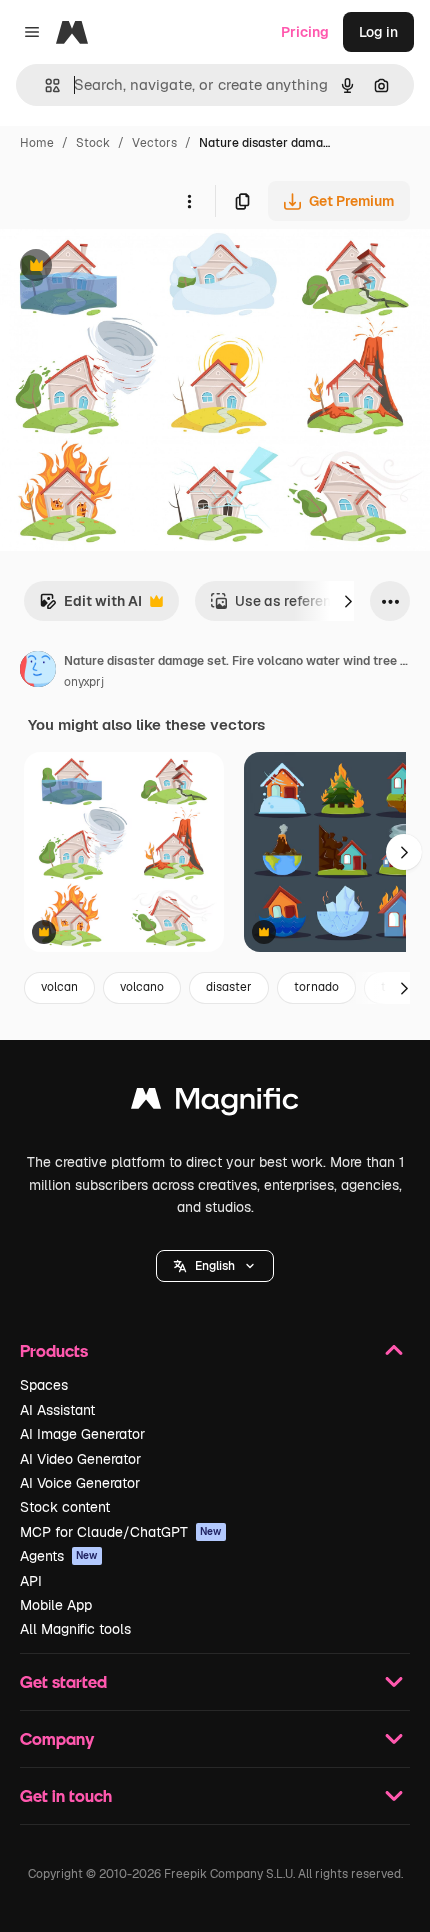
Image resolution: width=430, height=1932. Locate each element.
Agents (59, 1556)
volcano (142, 987)
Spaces (44, 1385)
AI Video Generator (80, 1459)
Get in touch (66, 1795)
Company (57, 1738)
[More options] (189, 201)
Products (54, 1350)
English (215, 1266)
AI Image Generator (82, 1434)
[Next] (348, 601)
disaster (229, 987)
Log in (378, 32)
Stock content (65, 1507)
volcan (59, 987)
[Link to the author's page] (38, 672)
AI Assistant (57, 1410)
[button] (215, 1266)
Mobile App (56, 1605)
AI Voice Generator (80, 1483)
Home (37, 143)
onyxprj (84, 682)
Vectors (154, 143)
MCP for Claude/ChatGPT (121, 1532)
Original (128, 267)
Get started (63, 1681)
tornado (316, 987)
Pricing (305, 32)
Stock (93, 143)
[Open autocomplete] (44, 85)
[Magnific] (215, 1103)
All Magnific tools (75, 1629)
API (31, 1581)
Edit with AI (90, 606)
